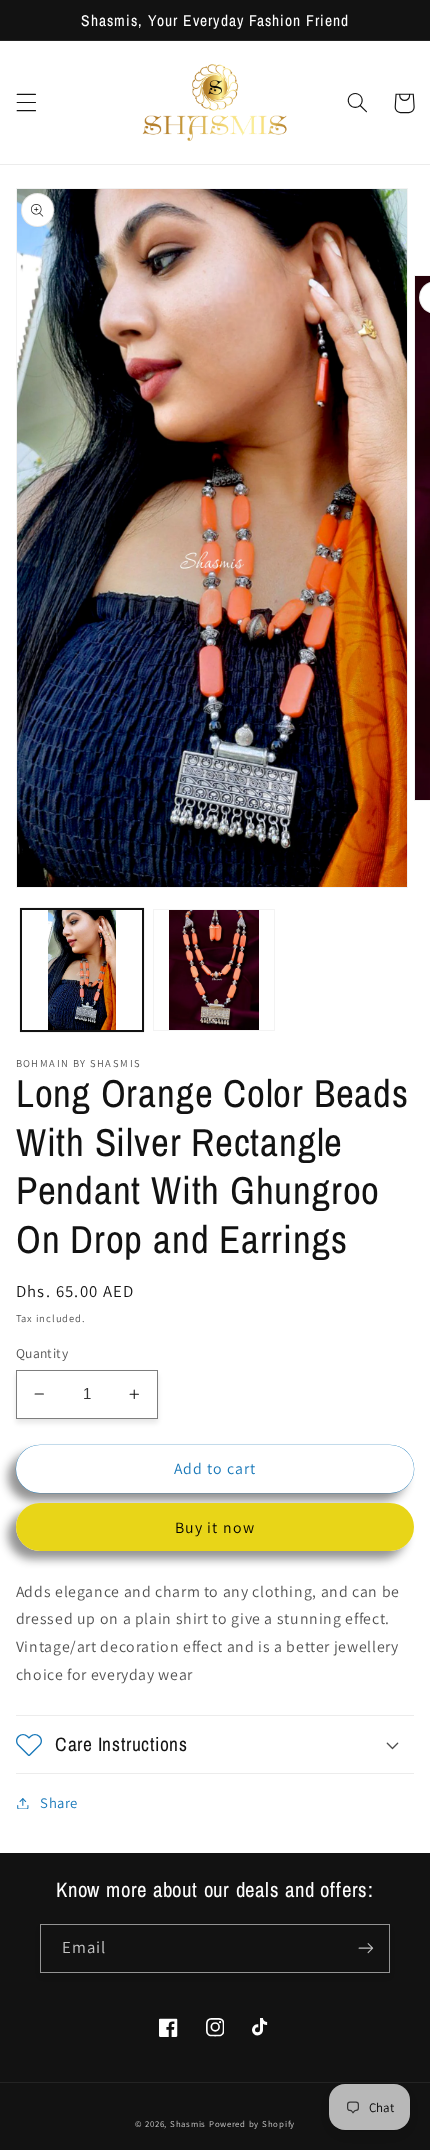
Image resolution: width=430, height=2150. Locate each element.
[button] (26, 103)
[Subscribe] (366, 1948)
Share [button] (59, 1802)
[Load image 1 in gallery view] (82, 970)
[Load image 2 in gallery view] (214, 970)
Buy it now (215, 1527)
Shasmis (188, 2124)
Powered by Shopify (252, 2124)
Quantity (42, 1353)
